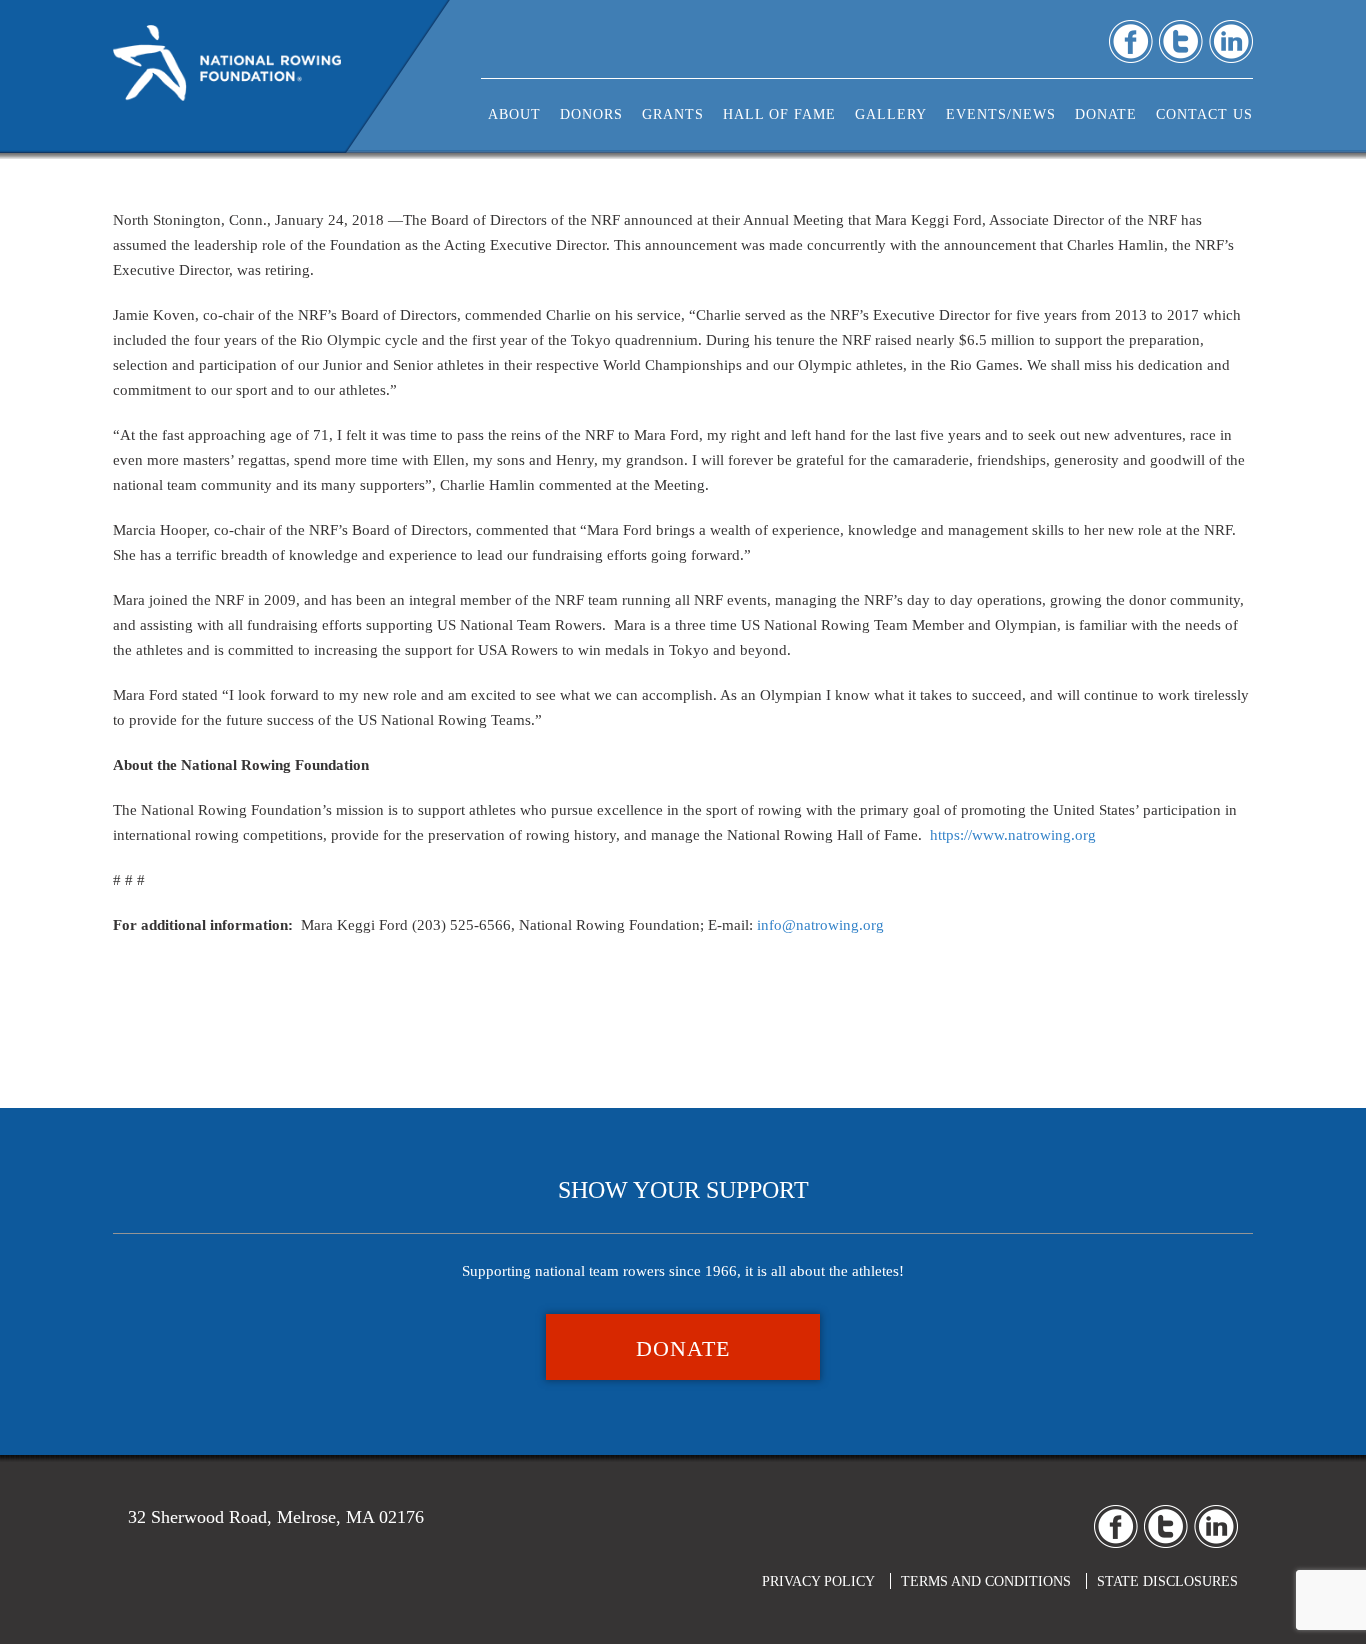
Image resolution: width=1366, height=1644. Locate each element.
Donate (683, 1348)
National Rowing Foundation (227, 70)
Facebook (1131, 41)
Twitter (1181, 41)
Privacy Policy (818, 1581)
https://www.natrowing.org (1013, 835)
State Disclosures (1167, 1581)
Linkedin (1231, 41)
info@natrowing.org (820, 925)
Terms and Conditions (986, 1581)
